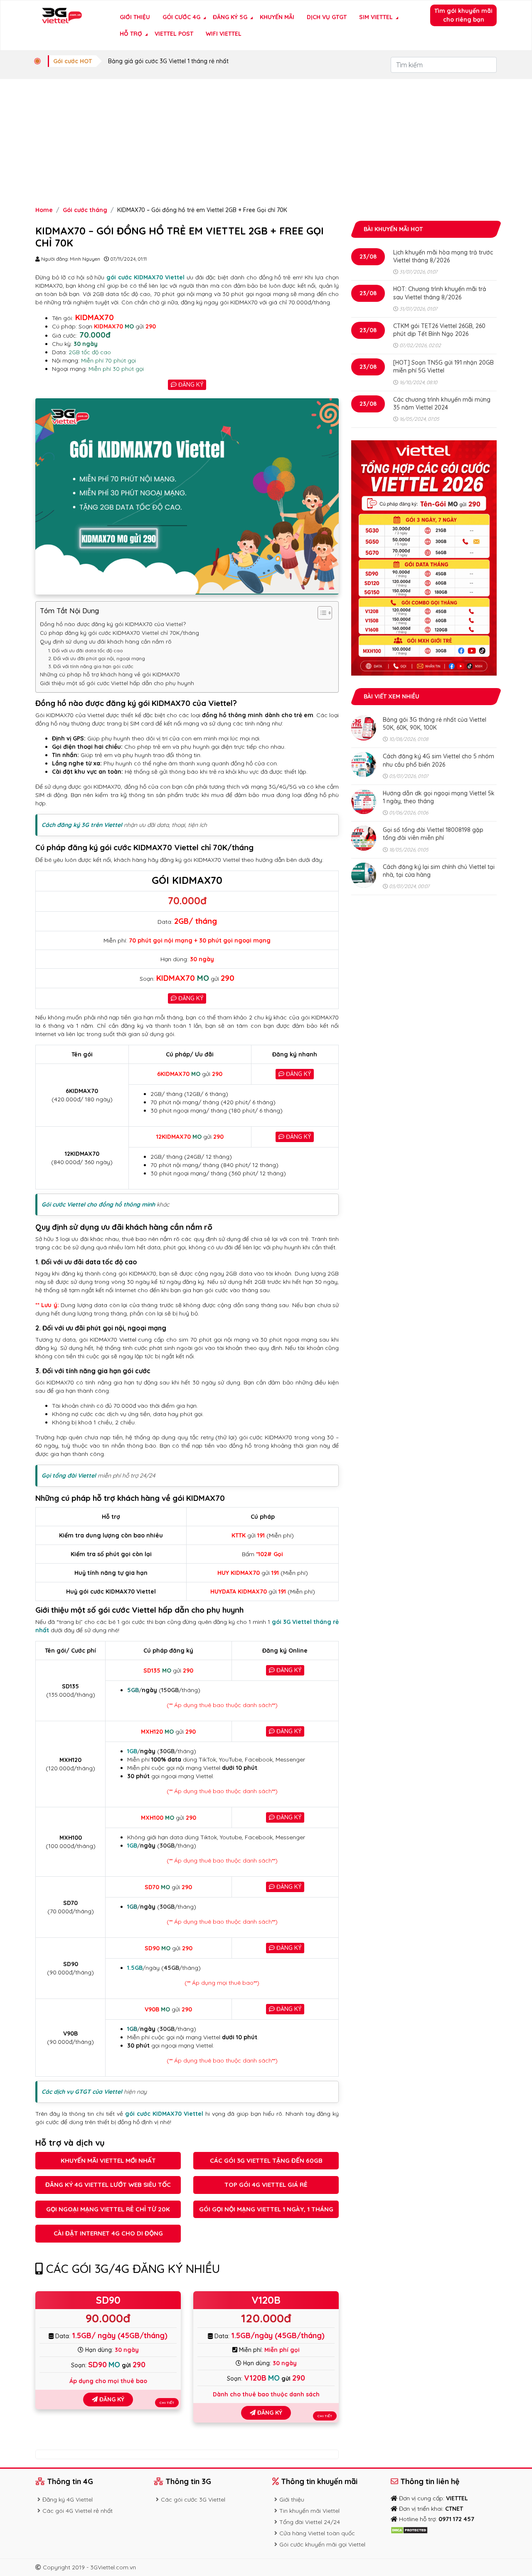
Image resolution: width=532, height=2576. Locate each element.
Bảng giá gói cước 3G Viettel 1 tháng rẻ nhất (168, 61)
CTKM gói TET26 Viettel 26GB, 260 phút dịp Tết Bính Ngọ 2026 (439, 330)
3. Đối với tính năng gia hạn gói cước (91, 666)
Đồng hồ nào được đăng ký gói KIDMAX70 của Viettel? (113, 624)
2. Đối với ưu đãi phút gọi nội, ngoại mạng (97, 658)
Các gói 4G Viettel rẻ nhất (78, 2511)
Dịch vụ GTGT (327, 17)
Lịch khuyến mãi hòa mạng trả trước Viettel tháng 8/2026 (443, 256)
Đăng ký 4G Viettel (68, 2500)
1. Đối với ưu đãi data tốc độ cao (86, 650)
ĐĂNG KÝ (190, 385)
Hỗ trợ (131, 34)
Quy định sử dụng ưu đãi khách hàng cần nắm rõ (106, 642)
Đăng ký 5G (230, 17)
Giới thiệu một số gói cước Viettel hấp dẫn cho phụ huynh (117, 683)
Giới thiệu (135, 17)
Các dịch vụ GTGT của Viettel (82, 2092)
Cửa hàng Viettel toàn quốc (317, 2533)
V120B (266, 2300)
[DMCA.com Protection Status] (409, 2529)
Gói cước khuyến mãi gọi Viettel (322, 2544)
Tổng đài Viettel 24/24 (310, 2522)
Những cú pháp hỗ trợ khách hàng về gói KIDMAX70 (110, 674)
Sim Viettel (376, 17)
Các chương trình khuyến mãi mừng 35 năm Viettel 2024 (442, 403)
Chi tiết (167, 2403)
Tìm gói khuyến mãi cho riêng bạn (463, 15)
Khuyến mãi (277, 17)
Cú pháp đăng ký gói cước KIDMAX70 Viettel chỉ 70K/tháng (119, 633)
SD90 (108, 2300)
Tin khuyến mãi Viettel (309, 2511)
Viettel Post (174, 34)
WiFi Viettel (224, 34)
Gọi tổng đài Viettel (69, 1476)
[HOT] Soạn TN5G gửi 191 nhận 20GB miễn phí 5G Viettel (443, 366)
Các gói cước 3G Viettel (193, 2500)
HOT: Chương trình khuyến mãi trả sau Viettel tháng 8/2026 (440, 293)
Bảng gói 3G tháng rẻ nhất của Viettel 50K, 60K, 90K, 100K (435, 724)
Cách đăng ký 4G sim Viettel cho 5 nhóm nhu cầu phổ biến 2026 (438, 760)
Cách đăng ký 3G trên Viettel (82, 825)
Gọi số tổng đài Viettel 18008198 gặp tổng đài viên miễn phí (433, 834)
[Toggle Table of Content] (321, 613)
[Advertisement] (266, 141)
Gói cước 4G (181, 17)
